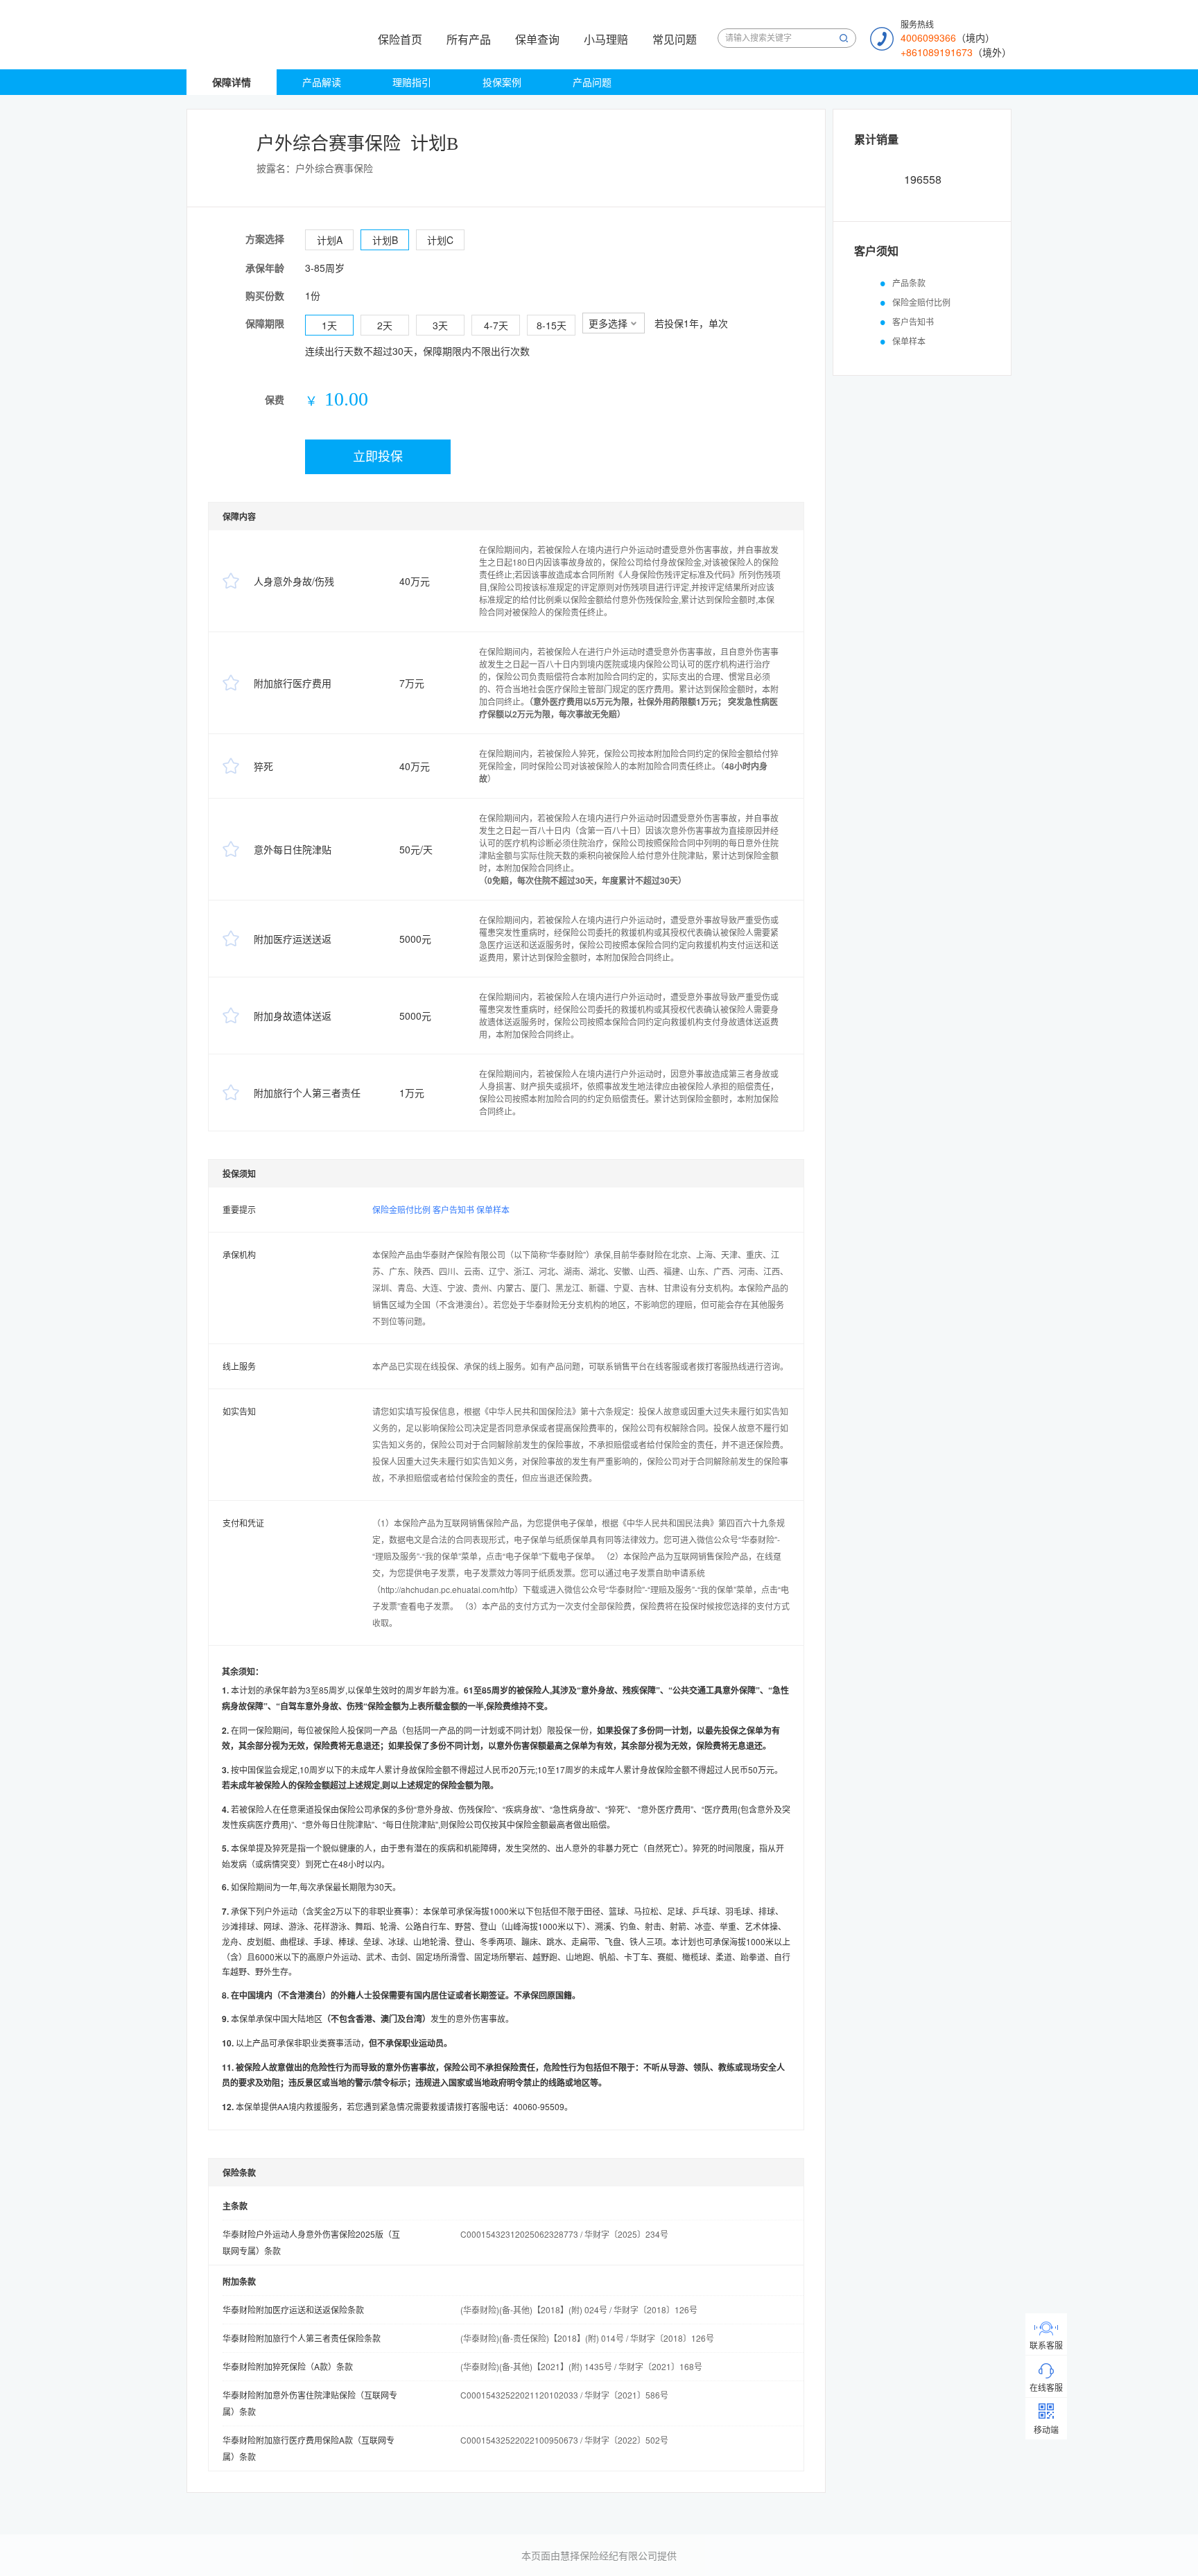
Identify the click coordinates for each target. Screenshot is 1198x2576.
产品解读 (322, 82)
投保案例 (502, 82)
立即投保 (378, 457)
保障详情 (232, 82)
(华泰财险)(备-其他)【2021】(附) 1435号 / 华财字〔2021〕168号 (581, 2366)
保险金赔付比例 (401, 1209)
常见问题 (675, 39)
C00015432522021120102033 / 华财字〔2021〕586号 (564, 2395)
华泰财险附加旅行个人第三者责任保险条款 (302, 2338)
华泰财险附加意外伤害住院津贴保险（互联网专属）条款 (310, 2403)
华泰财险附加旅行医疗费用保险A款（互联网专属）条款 (309, 2448)
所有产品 (469, 39)
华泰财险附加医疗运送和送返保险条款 (293, 2309)
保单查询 (537, 39)
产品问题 (592, 82)
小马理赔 (606, 39)
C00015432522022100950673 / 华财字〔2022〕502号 (564, 2440)
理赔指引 (412, 82)
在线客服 (1046, 2387)
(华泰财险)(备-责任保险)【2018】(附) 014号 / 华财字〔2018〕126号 (587, 2338)
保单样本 (493, 1209)
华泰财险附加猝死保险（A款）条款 (288, 2366)
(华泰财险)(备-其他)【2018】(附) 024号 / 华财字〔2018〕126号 (579, 2309)
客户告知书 (453, 1209)
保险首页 (400, 39)
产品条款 (909, 282)
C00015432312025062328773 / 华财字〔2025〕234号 (564, 2234)
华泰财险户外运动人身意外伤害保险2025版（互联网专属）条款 (311, 2242)
